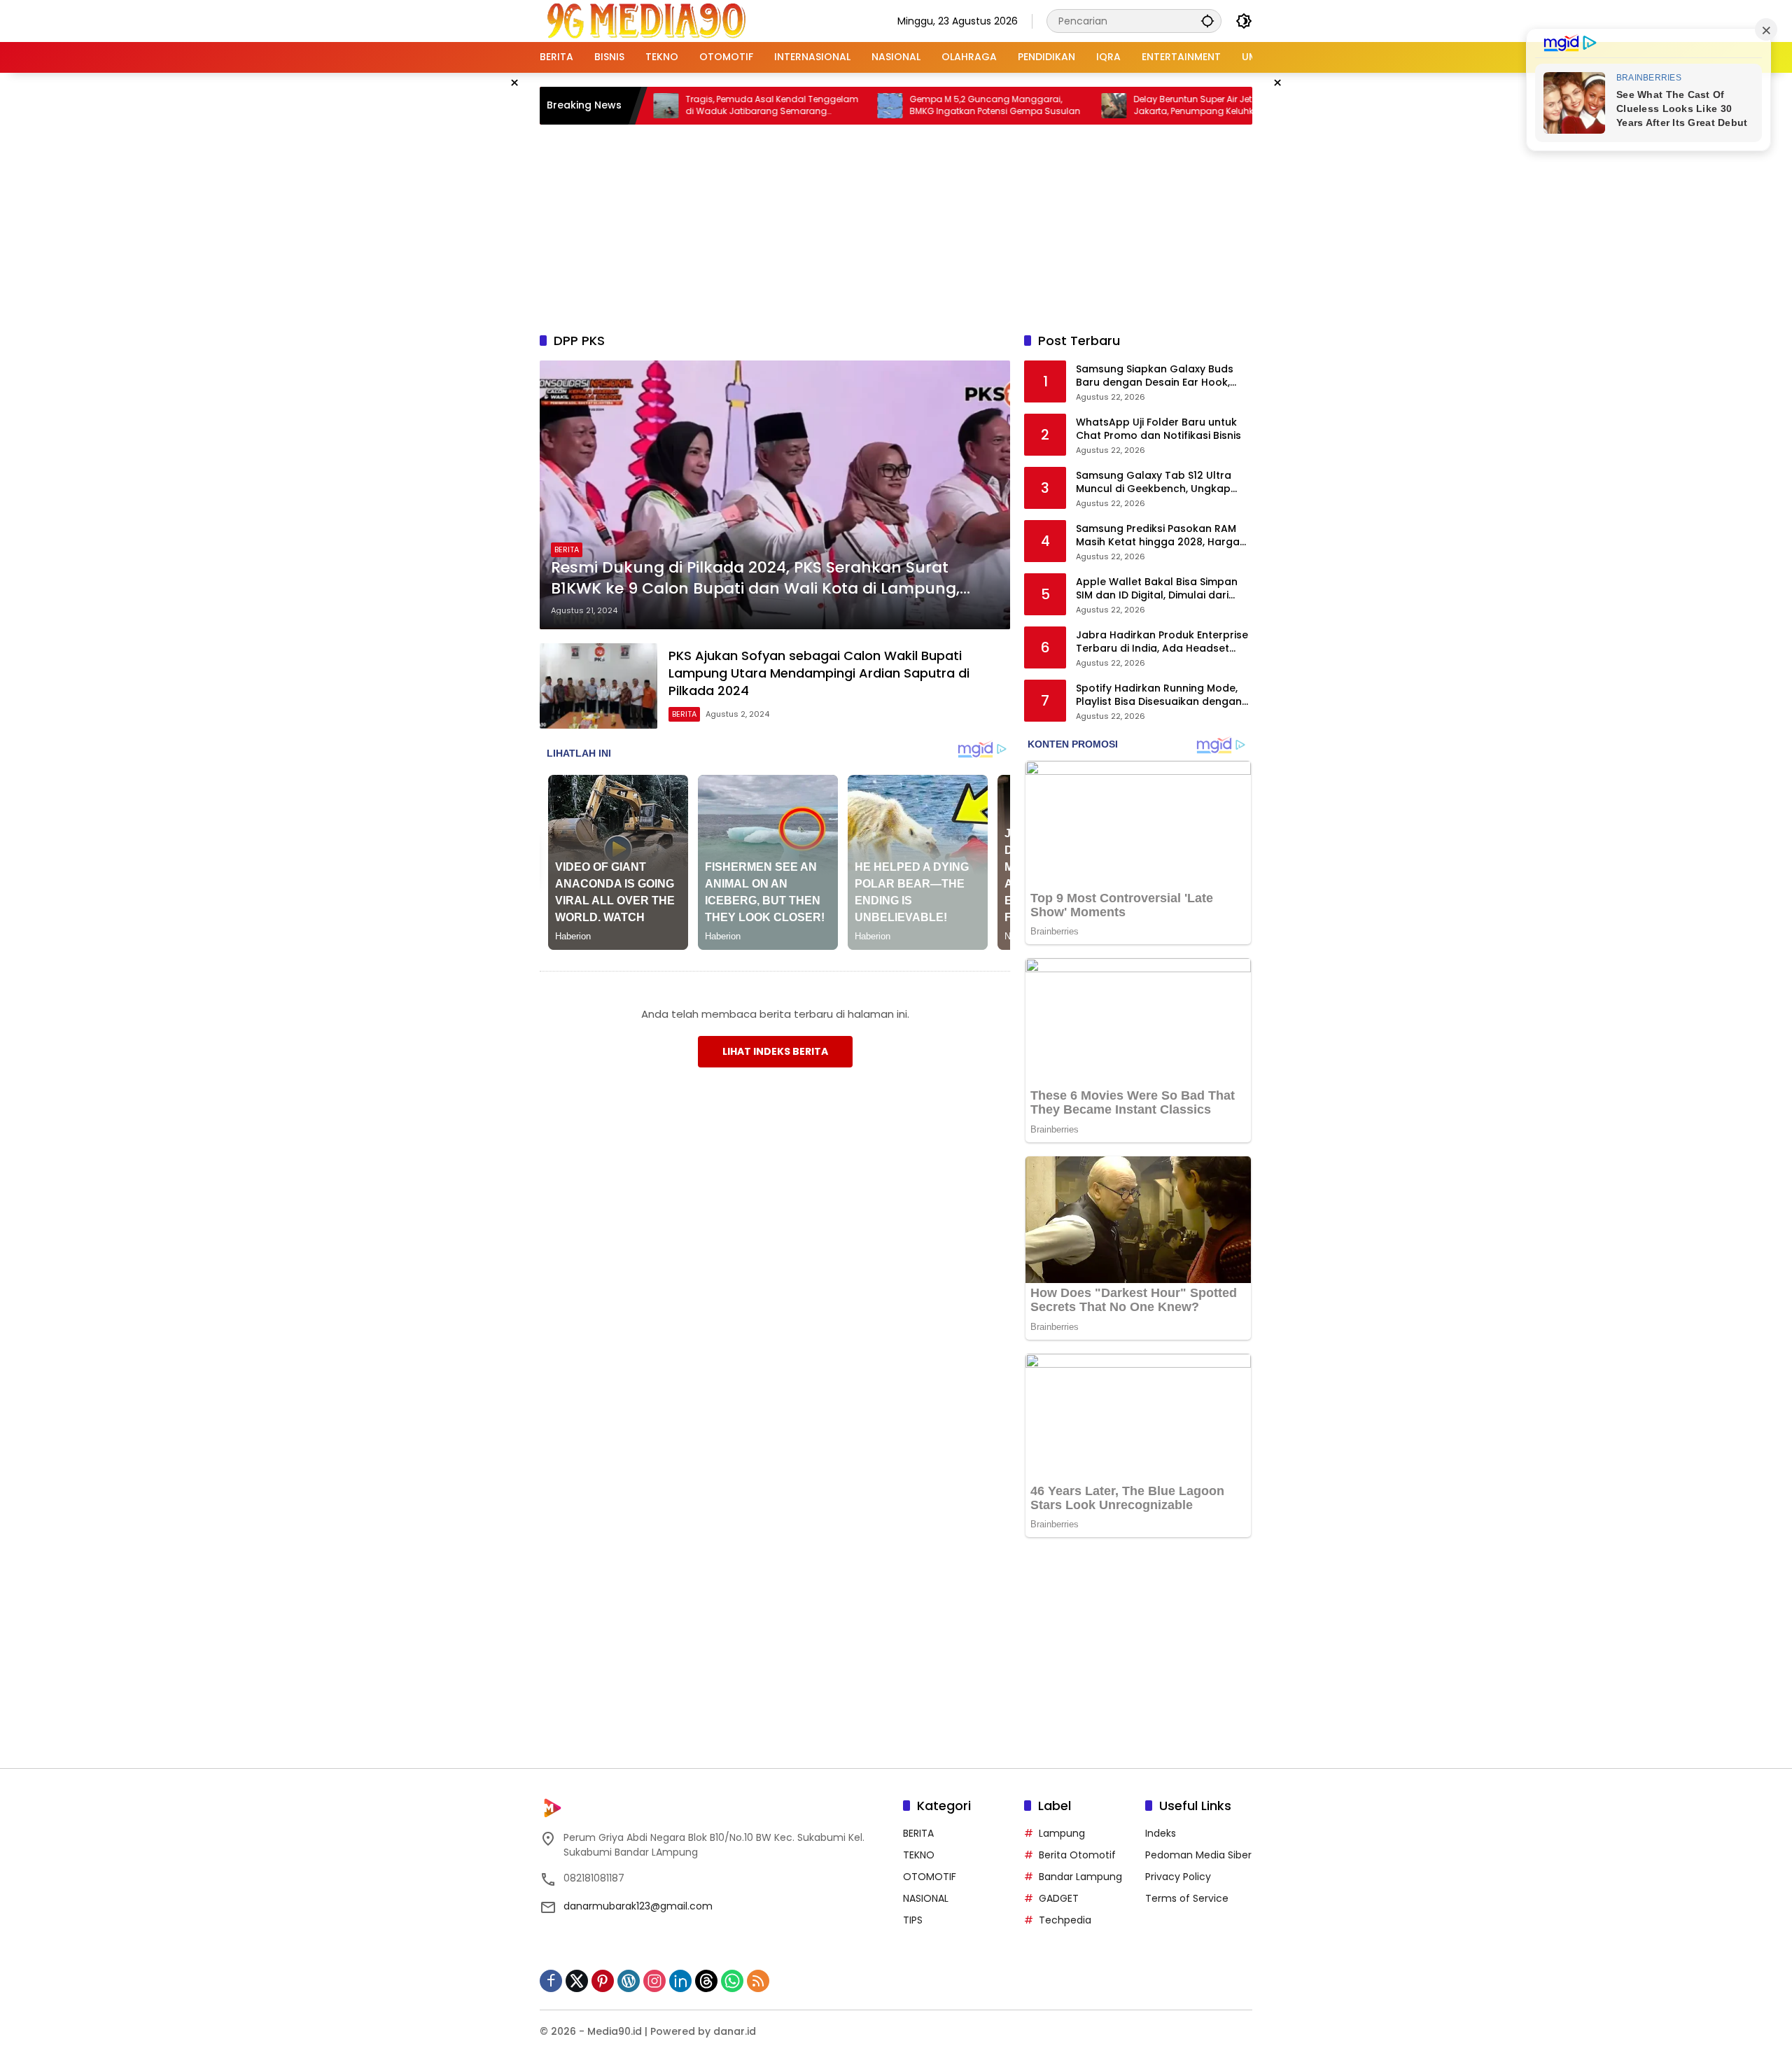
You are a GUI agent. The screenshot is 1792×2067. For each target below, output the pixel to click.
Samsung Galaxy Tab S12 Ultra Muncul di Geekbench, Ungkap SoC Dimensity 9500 (1154, 483)
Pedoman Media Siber (1198, 1855)
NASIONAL (926, 1898)
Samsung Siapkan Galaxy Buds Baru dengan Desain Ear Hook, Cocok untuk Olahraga (1155, 376)
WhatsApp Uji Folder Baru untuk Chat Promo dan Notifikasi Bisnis (1158, 429)
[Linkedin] (680, 1981)
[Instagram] (654, 1981)
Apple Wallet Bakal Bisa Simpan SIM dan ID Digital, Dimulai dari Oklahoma (1157, 589)
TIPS (913, 1920)
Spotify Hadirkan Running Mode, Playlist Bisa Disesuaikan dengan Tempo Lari (1159, 695)
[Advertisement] (896, 226)
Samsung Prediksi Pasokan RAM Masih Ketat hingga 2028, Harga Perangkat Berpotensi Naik (1158, 536)
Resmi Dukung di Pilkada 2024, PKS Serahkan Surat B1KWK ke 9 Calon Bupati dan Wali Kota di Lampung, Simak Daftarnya (755, 579)
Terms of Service (1187, 1898)
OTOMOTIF (930, 1877)
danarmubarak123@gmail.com (638, 1906)
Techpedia (1065, 1920)
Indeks (1161, 1833)
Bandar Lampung (1080, 1877)
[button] (1207, 21)
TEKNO (919, 1855)
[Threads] (706, 1981)
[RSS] (758, 1981)
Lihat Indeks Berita (775, 1051)
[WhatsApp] (732, 1981)
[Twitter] (577, 1981)
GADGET (1059, 1898)
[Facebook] (551, 1981)
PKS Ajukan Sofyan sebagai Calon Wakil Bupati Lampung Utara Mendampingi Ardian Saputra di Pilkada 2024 (819, 673)
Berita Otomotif (1077, 1855)
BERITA (567, 549)
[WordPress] (629, 1981)
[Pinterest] (603, 1981)
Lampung (1062, 1833)
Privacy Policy (1178, 1877)
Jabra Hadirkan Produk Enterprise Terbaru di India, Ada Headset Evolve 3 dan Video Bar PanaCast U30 (1162, 642)
